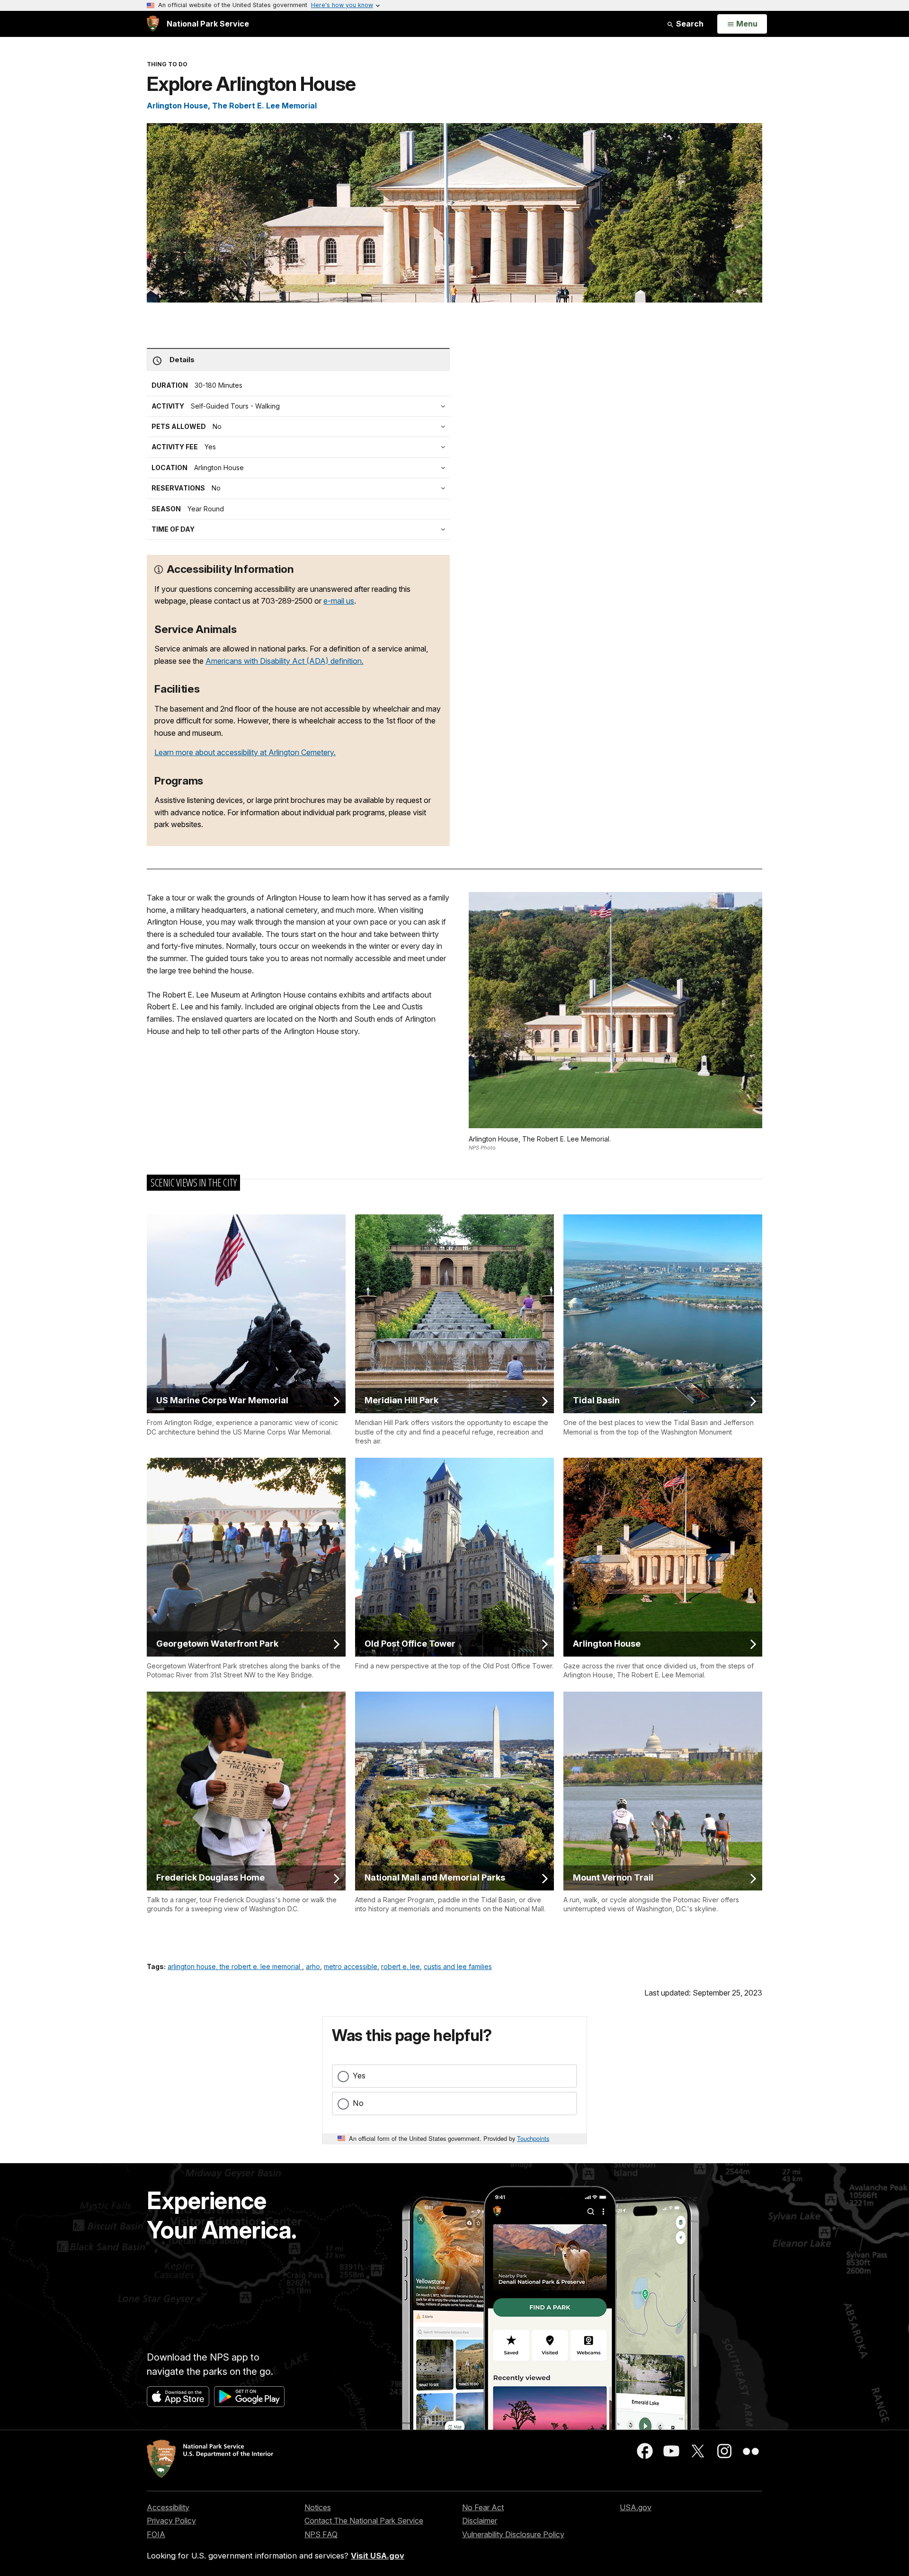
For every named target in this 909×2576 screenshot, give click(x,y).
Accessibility (168, 2507)
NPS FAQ (321, 2534)
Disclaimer (480, 2521)
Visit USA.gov (378, 2556)
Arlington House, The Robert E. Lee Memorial (232, 106)
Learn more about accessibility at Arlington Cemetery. (245, 752)
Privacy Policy (171, 2521)
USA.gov (636, 2507)
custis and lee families (458, 1966)
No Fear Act (483, 2507)
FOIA (156, 2534)
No (358, 2103)
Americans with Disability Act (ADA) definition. (285, 661)
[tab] (301, 447)
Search (689, 24)
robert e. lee (401, 1966)
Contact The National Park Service (364, 2521)
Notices (318, 2507)
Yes (359, 2076)
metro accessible (351, 1966)
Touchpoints (533, 2138)
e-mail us (339, 601)
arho (313, 1966)
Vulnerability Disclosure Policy (513, 2534)
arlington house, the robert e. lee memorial (235, 1966)
